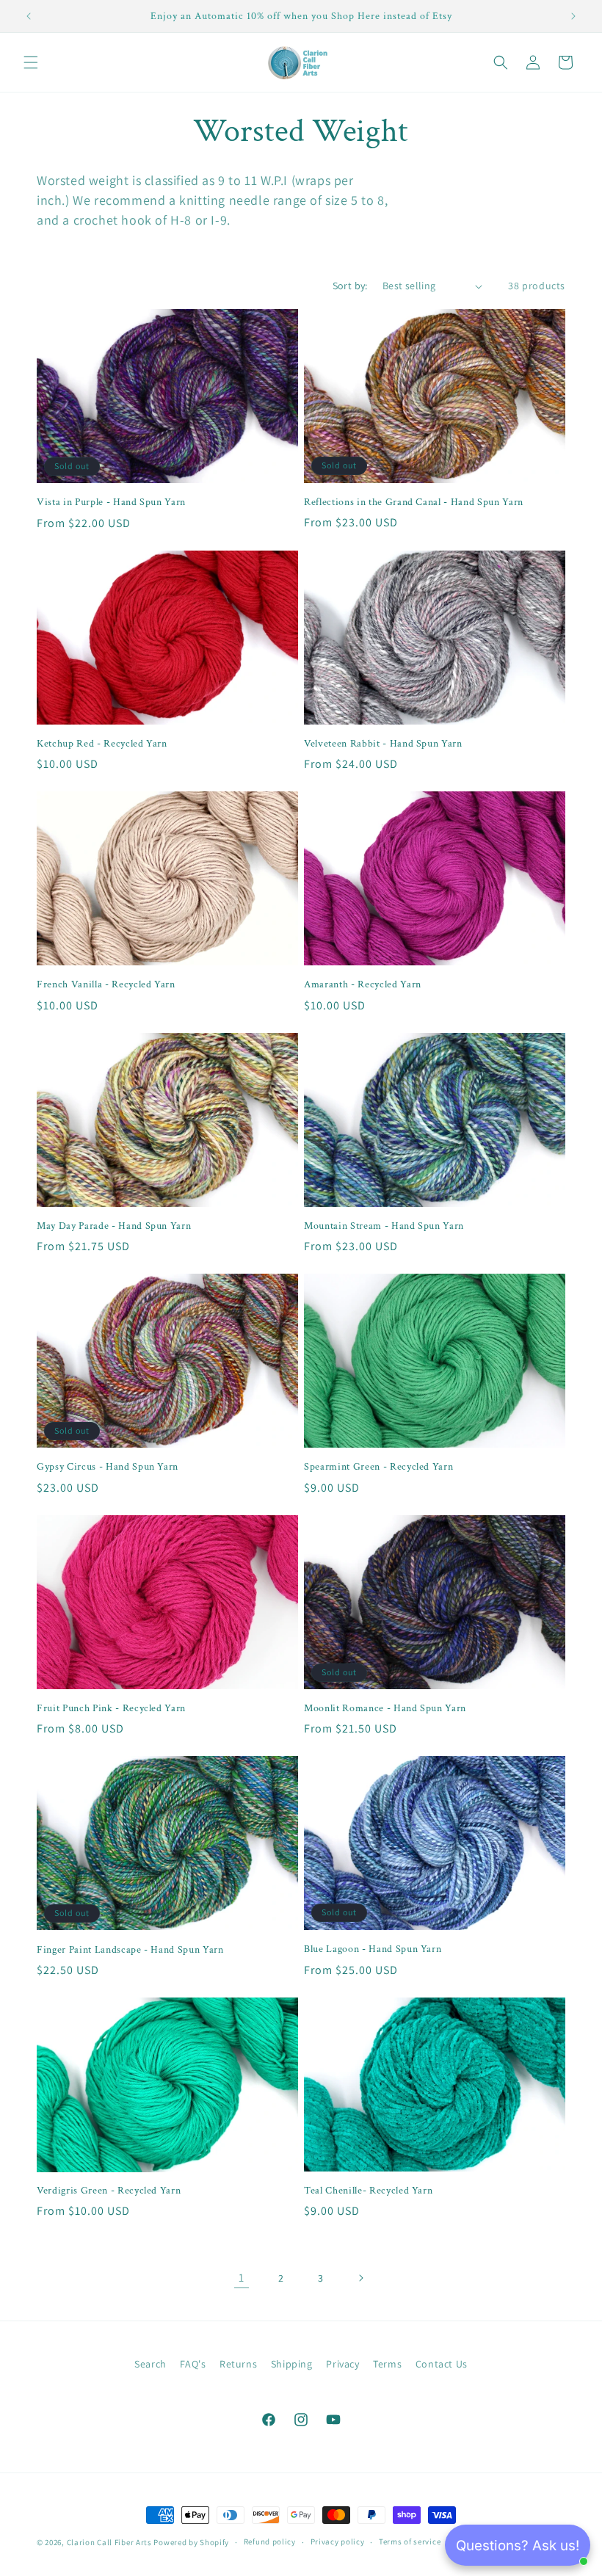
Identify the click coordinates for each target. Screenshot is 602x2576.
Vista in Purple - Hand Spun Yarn (111, 502)
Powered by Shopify (191, 2542)
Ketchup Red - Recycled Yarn (102, 744)
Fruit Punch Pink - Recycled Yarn (111, 1708)
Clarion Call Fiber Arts (109, 2542)
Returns (238, 2364)
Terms (387, 2364)
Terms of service (410, 2541)
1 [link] (242, 2278)
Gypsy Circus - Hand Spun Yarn (108, 1467)
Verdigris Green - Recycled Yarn (109, 2191)
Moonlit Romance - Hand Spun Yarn (385, 1708)
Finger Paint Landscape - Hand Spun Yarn (130, 1950)
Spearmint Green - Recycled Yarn (378, 1467)
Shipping (292, 2364)
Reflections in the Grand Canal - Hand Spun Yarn (414, 502)
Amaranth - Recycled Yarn (363, 984)
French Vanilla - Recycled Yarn (106, 984)
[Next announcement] (573, 16)
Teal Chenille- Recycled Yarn (368, 2191)
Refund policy (270, 2541)
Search (150, 2364)
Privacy (342, 2364)
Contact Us (442, 2364)
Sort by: (350, 286)
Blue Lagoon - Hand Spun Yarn (373, 1949)
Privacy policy (338, 2541)
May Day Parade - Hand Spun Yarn (114, 1226)
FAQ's (193, 2364)
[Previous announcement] (29, 16)
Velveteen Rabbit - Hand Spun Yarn (383, 744)
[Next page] (360, 2278)
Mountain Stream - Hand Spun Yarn (384, 1226)
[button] (31, 62)
